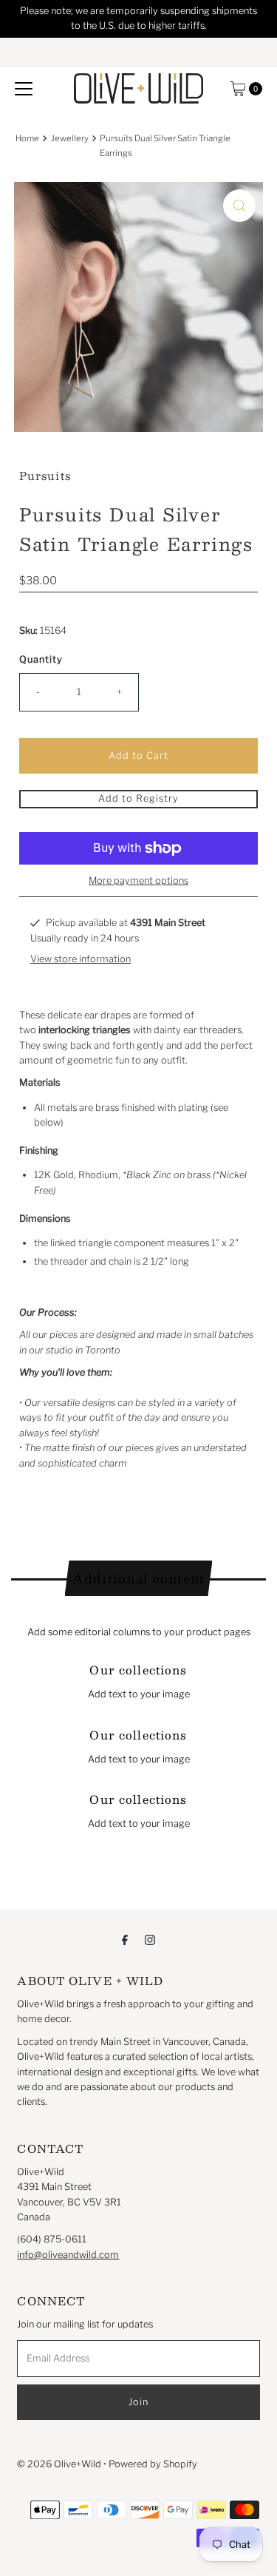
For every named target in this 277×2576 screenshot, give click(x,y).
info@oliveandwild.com (68, 2255)
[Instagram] (150, 1939)
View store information (81, 959)
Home (27, 138)
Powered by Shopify (153, 2464)
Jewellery (70, 138)
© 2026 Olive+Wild (59, 2464)
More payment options (138, 880)
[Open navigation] (24, 89)
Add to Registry (138, 798)
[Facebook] (125, 1939)
